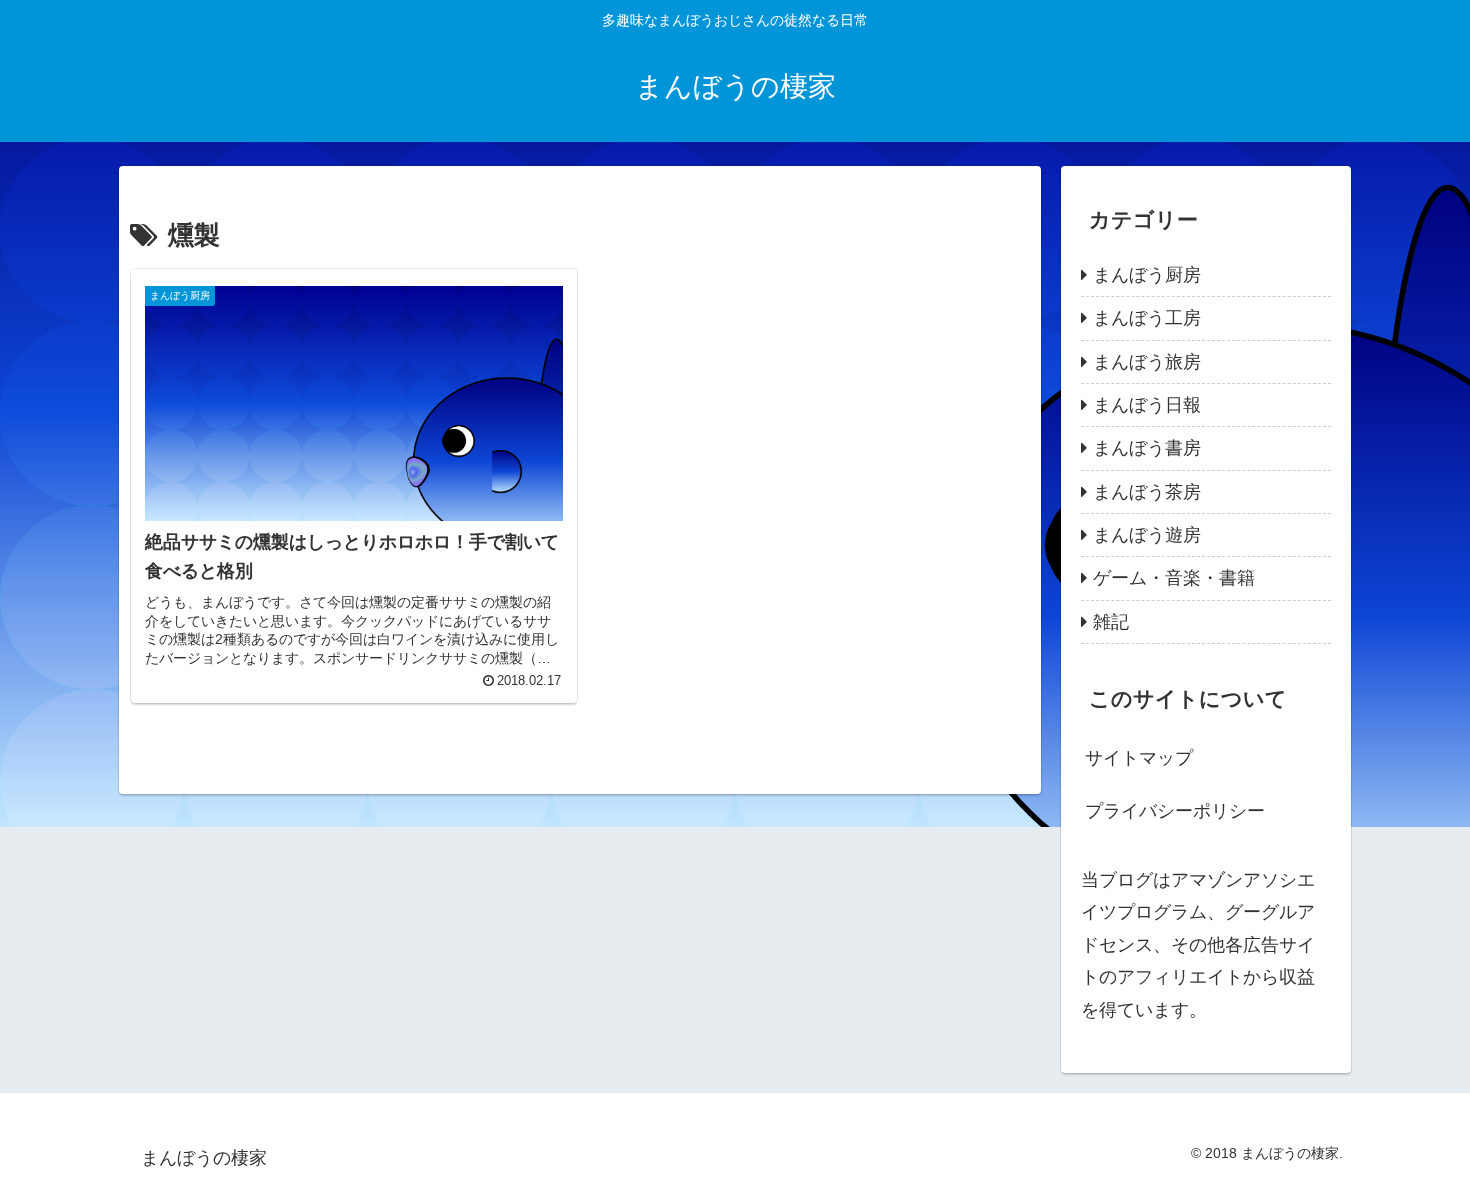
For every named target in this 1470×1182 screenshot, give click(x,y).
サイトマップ (1139, 758)
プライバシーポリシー (1175, 811)
